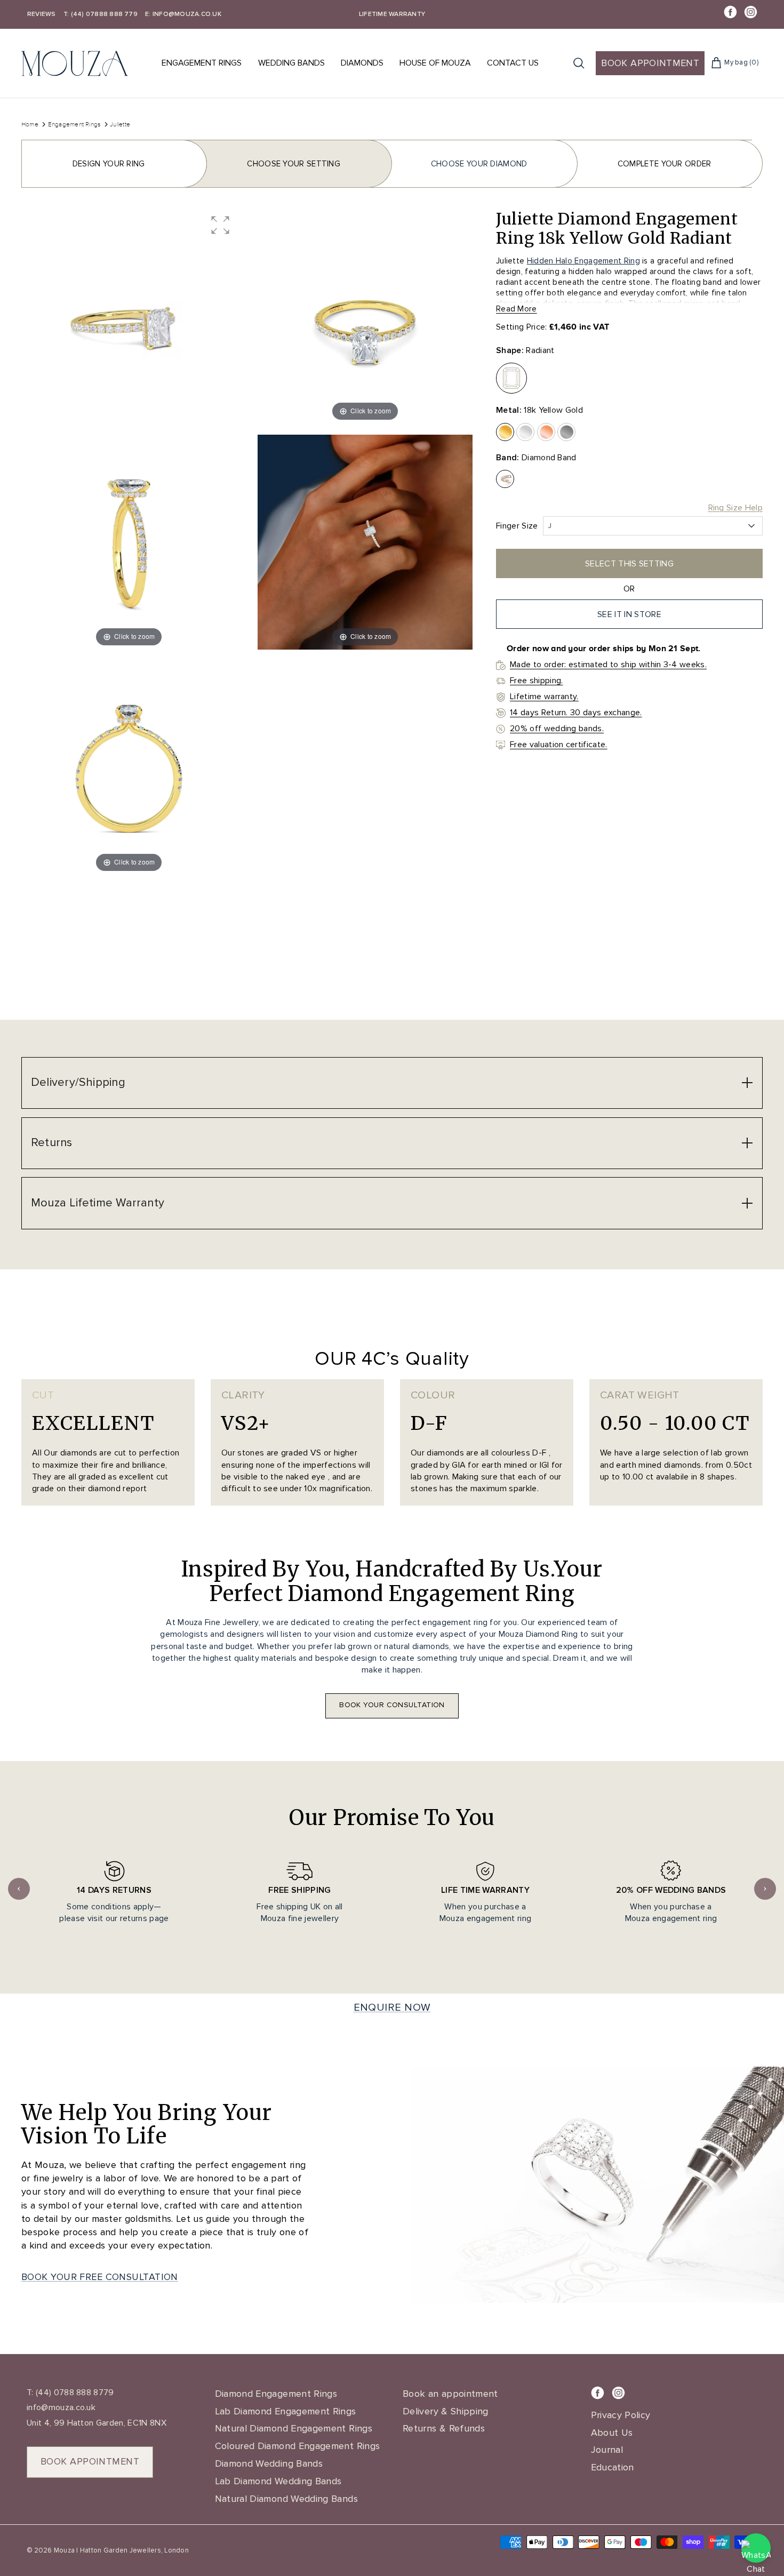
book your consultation (392, 1705)
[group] (129, 317)
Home (30, 124)
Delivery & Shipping (446, 2411)
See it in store (629, 614)
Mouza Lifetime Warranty (98, 1203)
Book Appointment (650, 63)
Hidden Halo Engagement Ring (583, 261)
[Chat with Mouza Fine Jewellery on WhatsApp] (756, 2548)
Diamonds (362, 63)
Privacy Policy (621, 2415)
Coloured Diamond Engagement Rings (298, 2446)
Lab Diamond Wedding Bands (278, 2481)
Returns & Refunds (444, 2428)
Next (765, 1889)
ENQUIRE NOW (392, 2007)
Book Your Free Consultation (100, 2277)
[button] (220, 225)
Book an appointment (450, 2394)
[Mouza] (75, 63)
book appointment (90, 2461)
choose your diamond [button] (479, 164)
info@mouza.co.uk (61, 2407)
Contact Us (513, 63)
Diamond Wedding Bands (269, 2463)
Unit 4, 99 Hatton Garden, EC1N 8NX (97, 2423)
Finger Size (517, 526)
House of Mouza (435, 63)
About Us (612, 2433)
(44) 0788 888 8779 (74, 2393)
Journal (607, 2450)
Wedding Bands (291, 63)
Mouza (64, 2550)
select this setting (629, 564)
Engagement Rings (202, 63)
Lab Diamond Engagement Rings (286, 2411)
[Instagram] (751, 12)
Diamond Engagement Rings (276, 2394)
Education (613, 2467)
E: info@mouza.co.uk (183, 14)
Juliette (120, 124)
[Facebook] (730, 12)
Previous (19, 1889)
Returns (52, 1143)
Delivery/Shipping (78, 1082)
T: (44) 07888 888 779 (101, 14)
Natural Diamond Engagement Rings (294, 2428)
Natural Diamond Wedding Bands (286, 2499)
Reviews (42, 14)
